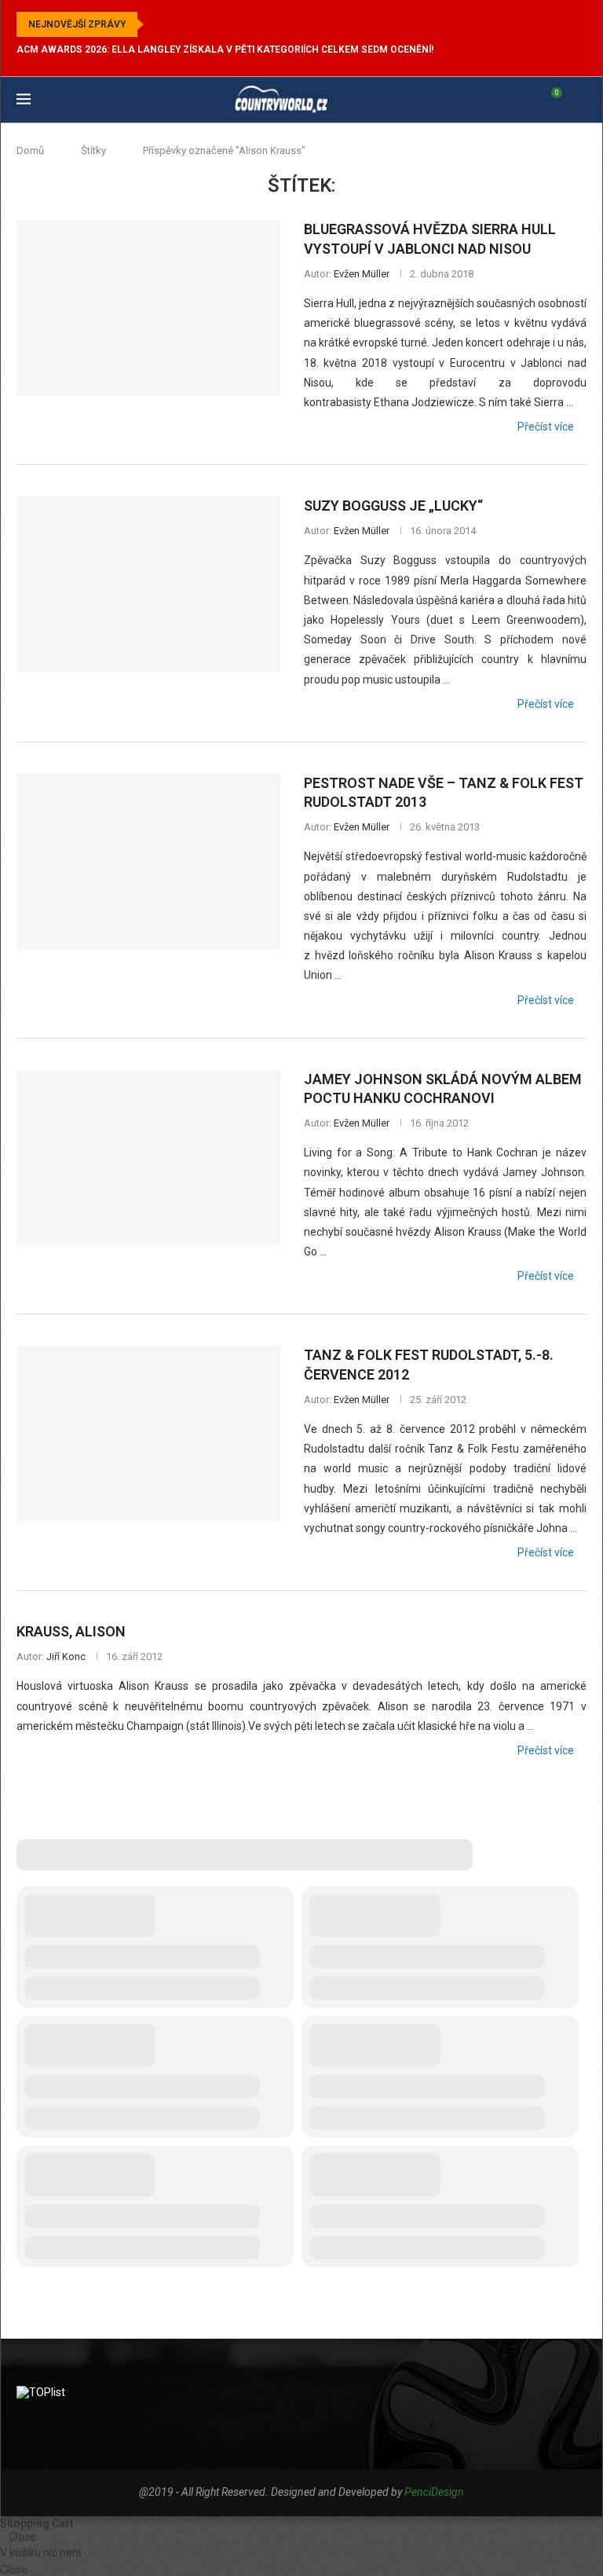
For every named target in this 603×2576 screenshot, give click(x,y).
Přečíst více (546, 427)
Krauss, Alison (71, 1631)
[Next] (178, 24)
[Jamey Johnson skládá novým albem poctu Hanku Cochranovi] (148, 1158)
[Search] (579, 100)
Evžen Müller (362, 274)
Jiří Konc (66, 1656)
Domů (30, 150)
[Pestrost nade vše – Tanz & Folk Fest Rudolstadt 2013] (148, 862)
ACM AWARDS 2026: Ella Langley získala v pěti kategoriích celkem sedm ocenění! (225, 49)
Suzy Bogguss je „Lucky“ (393, 506)
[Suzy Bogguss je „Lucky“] (148, 584)
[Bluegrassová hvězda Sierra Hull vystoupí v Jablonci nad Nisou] (148, 308)
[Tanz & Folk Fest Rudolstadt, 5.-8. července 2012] (148, 1434)
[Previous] (159, 24)
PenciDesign (434, 2492)
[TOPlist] (41, 2392)
